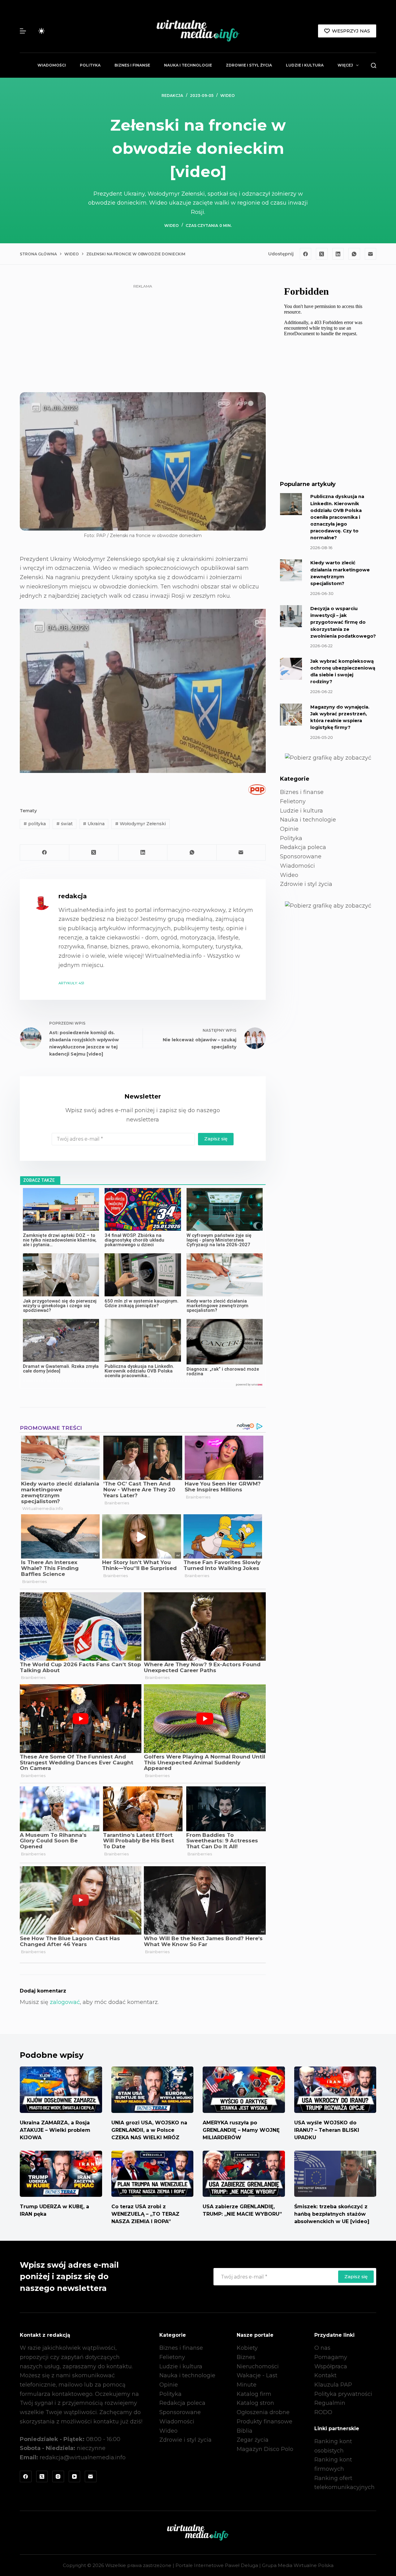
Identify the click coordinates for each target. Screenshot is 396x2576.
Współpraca (331, 2366)
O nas (322, 2348)
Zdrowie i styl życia (249, 65)
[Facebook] (306, 254)
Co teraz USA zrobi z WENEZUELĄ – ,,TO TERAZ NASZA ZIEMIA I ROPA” (145, 2214)
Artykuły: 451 (71, 983)
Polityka (90, 65)
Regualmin (330, 2403)
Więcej (345, 65)
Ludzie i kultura (305, 65)
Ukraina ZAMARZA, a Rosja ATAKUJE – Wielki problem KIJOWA (55, 2130)
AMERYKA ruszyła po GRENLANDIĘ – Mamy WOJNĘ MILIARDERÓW (241, 2130)
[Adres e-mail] (371, 254)
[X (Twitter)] (322, 254)
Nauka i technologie (188, 65)
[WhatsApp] (354, 254)
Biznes (246, 2357)
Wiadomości (52, 65)
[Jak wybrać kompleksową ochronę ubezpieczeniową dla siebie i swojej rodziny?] (291, 669)
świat (65, 824)
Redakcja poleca (303, 847)
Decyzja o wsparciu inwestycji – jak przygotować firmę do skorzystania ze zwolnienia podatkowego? (343, 622)
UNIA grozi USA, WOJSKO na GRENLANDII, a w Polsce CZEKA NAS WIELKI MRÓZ (149, 2130)
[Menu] (23, 31)
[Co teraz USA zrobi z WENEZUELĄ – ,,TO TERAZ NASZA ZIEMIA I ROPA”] (153, 2174)
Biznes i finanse (132, 65)
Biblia (245, 2431)
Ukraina (94, 824)
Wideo (228, 95)
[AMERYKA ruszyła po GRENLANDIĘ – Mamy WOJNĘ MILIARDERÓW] (244, 2090)
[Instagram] (58, 2477)
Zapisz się (216, 1139)
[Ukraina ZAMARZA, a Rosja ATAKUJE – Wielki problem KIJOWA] (61, 2090)
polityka (35, 824)
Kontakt (325, 2375)
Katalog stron (255, 2403)
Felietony (293, 801)
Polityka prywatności (343, 2394)
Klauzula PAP (333, 2385)
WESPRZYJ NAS (351, 31)
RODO (323, 2412)
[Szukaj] (374, 65)
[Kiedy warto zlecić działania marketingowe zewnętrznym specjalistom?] (291, 570)
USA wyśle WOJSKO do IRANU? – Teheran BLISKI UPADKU (327, 2130)
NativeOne (143, 1385)
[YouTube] (75, 2477)
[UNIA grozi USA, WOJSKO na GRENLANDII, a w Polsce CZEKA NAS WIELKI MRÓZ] (153, 2090)
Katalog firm (254, 2394)
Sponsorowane (301, 856)
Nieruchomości (258, 2366)
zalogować (65, 2002)
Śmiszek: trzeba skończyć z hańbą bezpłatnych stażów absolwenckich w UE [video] (332, 2214)
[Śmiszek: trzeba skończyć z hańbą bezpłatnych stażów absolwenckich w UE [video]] (335, 2174)
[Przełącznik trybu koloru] (41, 31)
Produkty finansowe (265, 2422)
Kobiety (247, 2348)
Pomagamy (331, 2357)
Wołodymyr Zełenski (140, 824)
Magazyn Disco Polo (265, 2449)
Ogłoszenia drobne (263, 2412)
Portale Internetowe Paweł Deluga (217, 2565)
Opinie (289, 829)
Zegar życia (253, 2440)
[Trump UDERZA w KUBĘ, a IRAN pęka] (61, 2174)
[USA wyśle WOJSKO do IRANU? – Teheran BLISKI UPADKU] (335, 2090)
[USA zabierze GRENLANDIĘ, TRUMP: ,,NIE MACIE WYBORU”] (244, 2174)
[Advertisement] (143, 334)
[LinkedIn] (338, 254)
